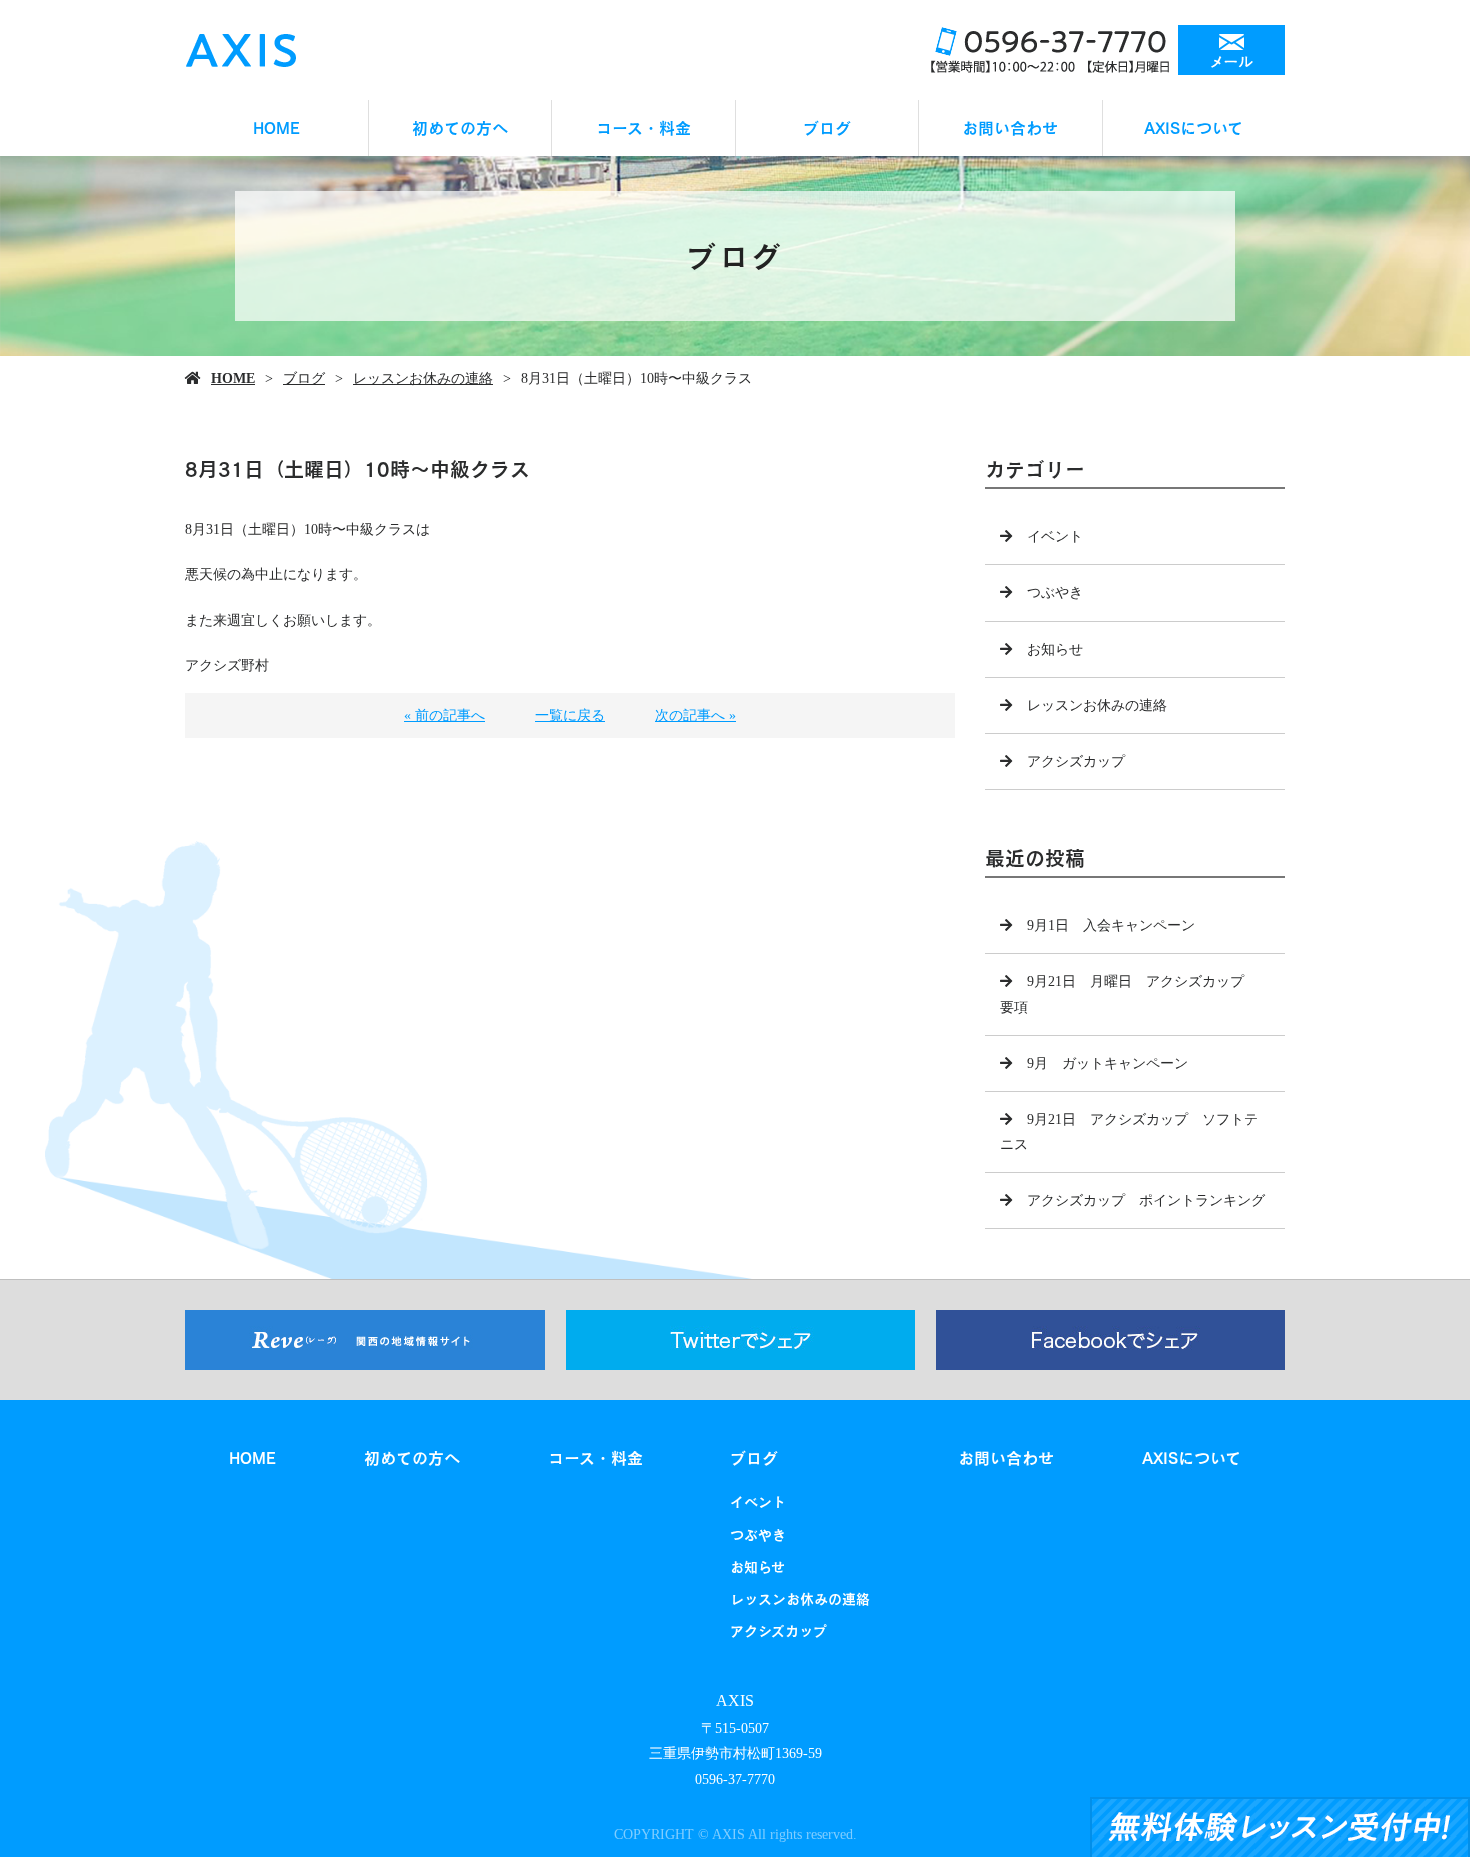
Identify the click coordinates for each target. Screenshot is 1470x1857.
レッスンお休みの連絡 (423, 378)
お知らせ (1055, 649)
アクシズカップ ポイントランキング (1146, 1200)
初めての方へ (460, 127)
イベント (1055, 536)
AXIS (735, 1700)
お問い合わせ (1010, 127)
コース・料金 (643, 127)
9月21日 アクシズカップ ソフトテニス (1129, 1132)
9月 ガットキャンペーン (1107, 1063)
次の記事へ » (695, 715)
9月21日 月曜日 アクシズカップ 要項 (1129, 994)
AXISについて (1193, 127)
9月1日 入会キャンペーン (1111, 925)
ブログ (827, 127)
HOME (276, 127)
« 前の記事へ (444, 715)
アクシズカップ (1076, 761)
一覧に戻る (570, 715)
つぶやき (1055, 592)
